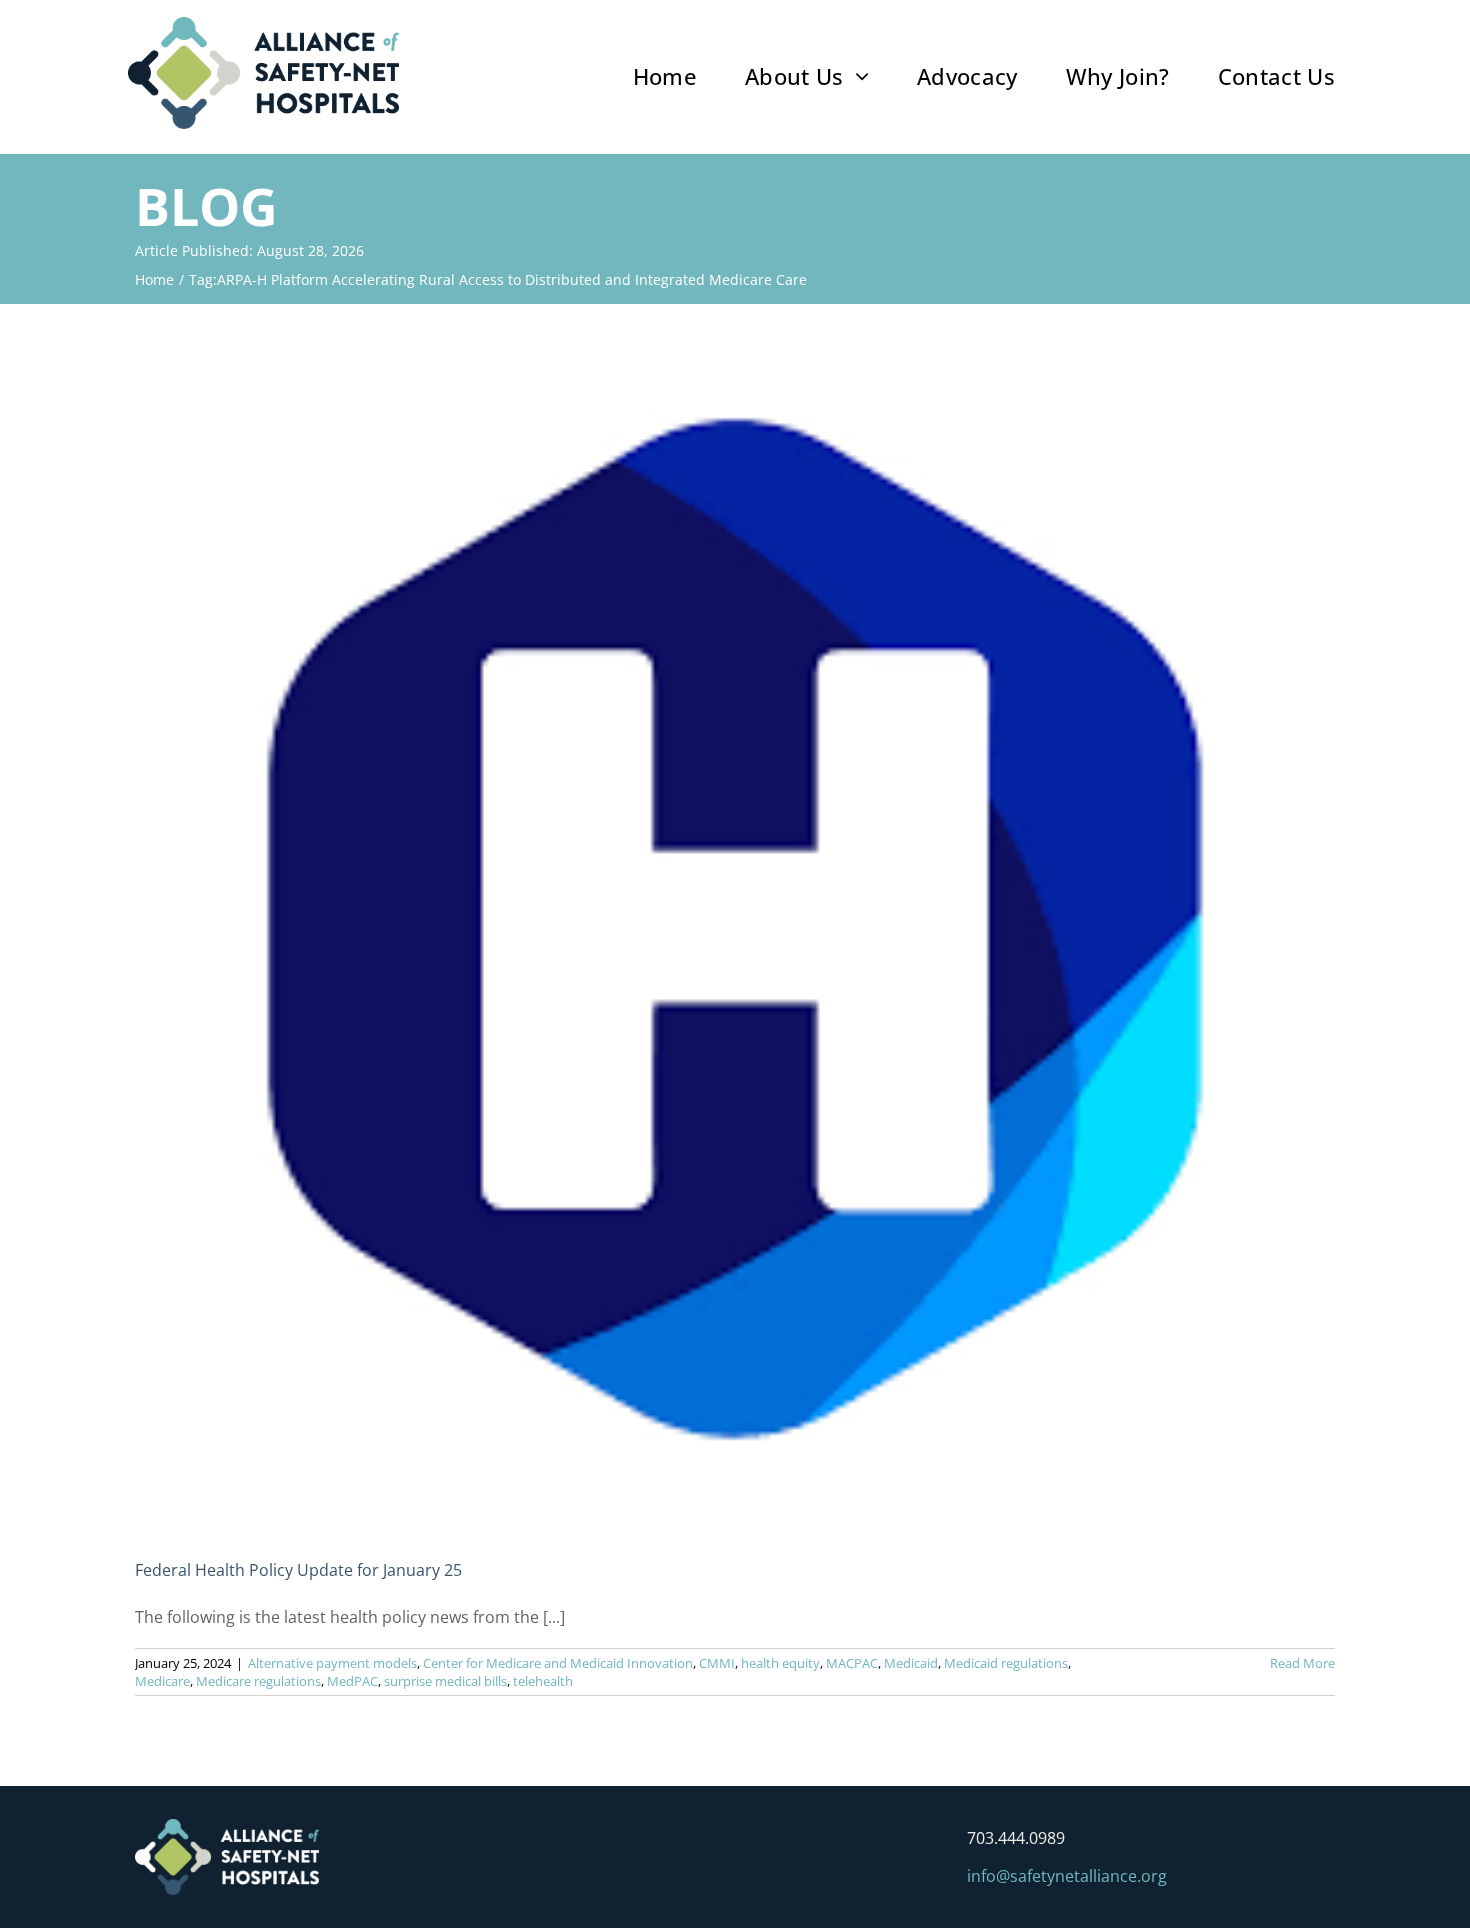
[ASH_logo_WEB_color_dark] (263, 25)
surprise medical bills (445, 1681)
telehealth (543, 1681)
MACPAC (852, 1663)
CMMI (717, 1663)
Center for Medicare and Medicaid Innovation (558, 1663)
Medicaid (911, 1663)
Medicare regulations (258, 1681)
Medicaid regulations (1006, 1663)
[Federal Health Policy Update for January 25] (735, 929)
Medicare (162, 1681)
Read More (1302, 1663)
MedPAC (352, 1681)
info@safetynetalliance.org (1067, 1876)
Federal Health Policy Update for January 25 (298, 1570)
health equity (780, 1663)
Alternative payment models (332, 1663)
